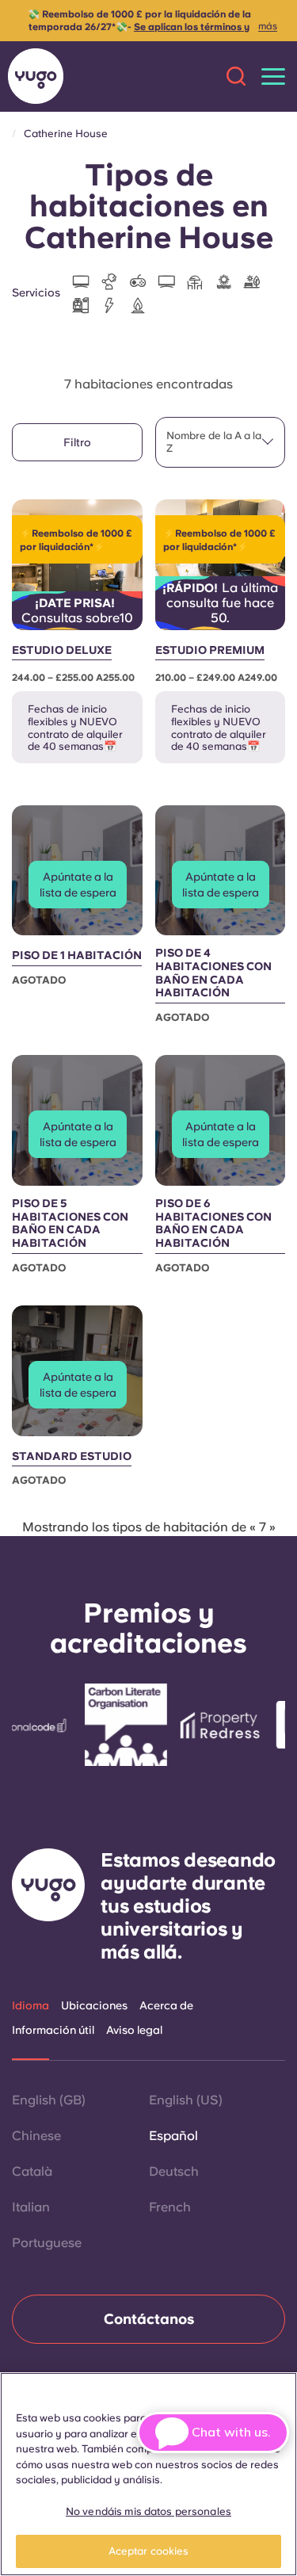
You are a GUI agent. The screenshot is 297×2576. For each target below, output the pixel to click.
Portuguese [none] (47, 2243)
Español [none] (173, 2136)
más (268, 26)
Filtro (77, 442)
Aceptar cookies (149, 2551)
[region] (148, 2474)
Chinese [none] (36, 2136)
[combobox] (221, 442)
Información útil (53, 2030)
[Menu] (273, 76)
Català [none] (32, 2171)
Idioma (30, 2005)
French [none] (170, 2207)
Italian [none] (31, 2207)
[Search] (236, 76)
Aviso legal (134, 2030)
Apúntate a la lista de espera (78, 885)
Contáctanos (149, 2319)
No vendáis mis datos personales (148, 2511)
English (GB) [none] (49, 2100)
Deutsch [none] (174, 2171)
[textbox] (221, 442)
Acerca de (166, 2005)
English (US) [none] (186, 2100)
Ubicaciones (94, 2005)
